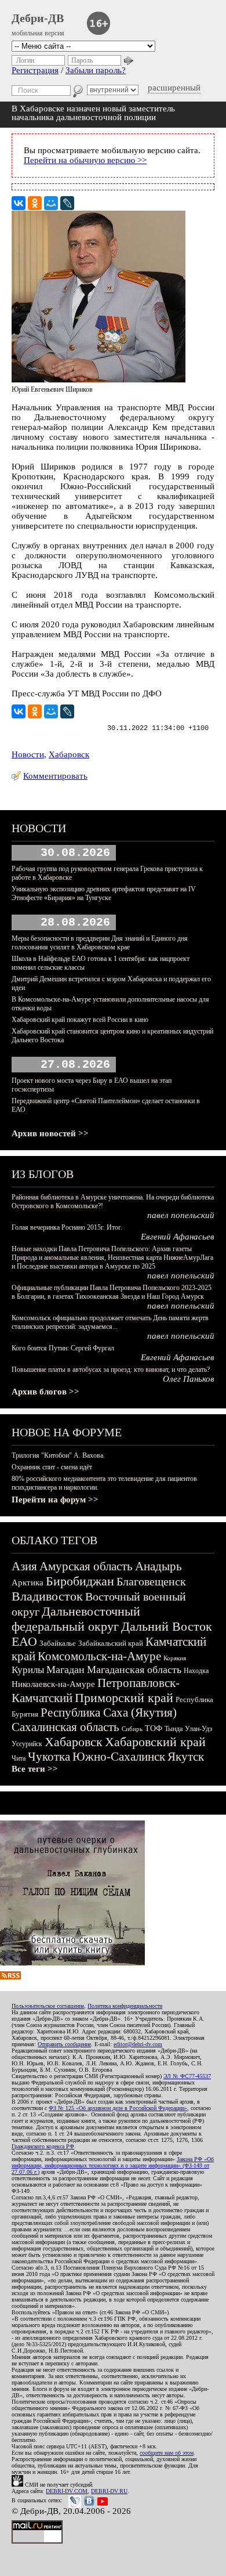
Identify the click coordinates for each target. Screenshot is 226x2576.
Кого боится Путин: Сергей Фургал (63, 1348)
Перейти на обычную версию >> (85, 160)
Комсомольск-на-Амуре (99, 1656)
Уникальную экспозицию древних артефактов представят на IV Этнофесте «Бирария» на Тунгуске (104, 893)
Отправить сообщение (64, 2044)
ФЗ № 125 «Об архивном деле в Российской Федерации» (118, 2108)
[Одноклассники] (35, 203)
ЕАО (24, 1641)
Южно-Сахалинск (119, 1757)
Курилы (28, 1670)
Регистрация (35, 70)
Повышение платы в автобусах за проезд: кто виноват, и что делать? (111, 1370)
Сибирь (132, 1729)
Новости (28, 754)
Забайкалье (58, 1643)
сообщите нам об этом (167, 2453)
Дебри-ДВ (38, 18)
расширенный (174, 88)
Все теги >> (35, 1769)
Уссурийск (27, 1744)
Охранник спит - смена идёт (52, 1467)
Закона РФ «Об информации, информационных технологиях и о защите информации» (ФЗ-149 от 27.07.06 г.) (113, 2165)
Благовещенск (151, 1581)
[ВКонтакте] (19, 203)
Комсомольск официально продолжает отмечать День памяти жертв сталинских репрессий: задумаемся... (110, 1322)
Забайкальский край (111, 1643)
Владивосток (47, 1596)
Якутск (186, 1757)
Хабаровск (69, 754)
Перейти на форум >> (55, 1500)
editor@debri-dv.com (138, 2044)
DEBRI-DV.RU (109, 2491)
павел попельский (181, 1215)
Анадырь (158, 1566)
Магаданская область (134, 1670)
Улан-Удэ (198, 1729)
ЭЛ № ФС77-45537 (187, 2076)
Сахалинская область (65, 1727)
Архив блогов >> (45, 1392)
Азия (24, 1566)
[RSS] (10, 1977)
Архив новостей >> (50, 1133)
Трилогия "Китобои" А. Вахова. (58, 1455)
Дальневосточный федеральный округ (76, 1619)
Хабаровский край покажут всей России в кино (80, 1020)
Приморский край (124, 1698)
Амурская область (86, 1566)
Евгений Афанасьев (178, 1237)
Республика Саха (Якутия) (109, 1712)
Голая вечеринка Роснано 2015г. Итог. (67, 1227)
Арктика (28, 1583)
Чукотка (49, 1757)
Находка (196, 1671)
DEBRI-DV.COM (67, 2491)
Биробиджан (80, 1581)
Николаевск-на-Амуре (53, 1684)
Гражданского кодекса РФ (43, 2146)
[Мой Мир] (51, 203)
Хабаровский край (155, 1742)
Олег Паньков (189, 1379)
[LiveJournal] (67, 203)
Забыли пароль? (96, 70)
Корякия (175, 1658)
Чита (19, 1758)
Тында (174, 1729)
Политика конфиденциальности (125, 2006)
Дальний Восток (167, 1626)
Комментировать (55, 776)
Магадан (65, 1670)
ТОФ (154, 1728)
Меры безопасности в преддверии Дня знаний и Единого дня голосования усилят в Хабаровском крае (100, 943)
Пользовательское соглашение (48, 2006)
